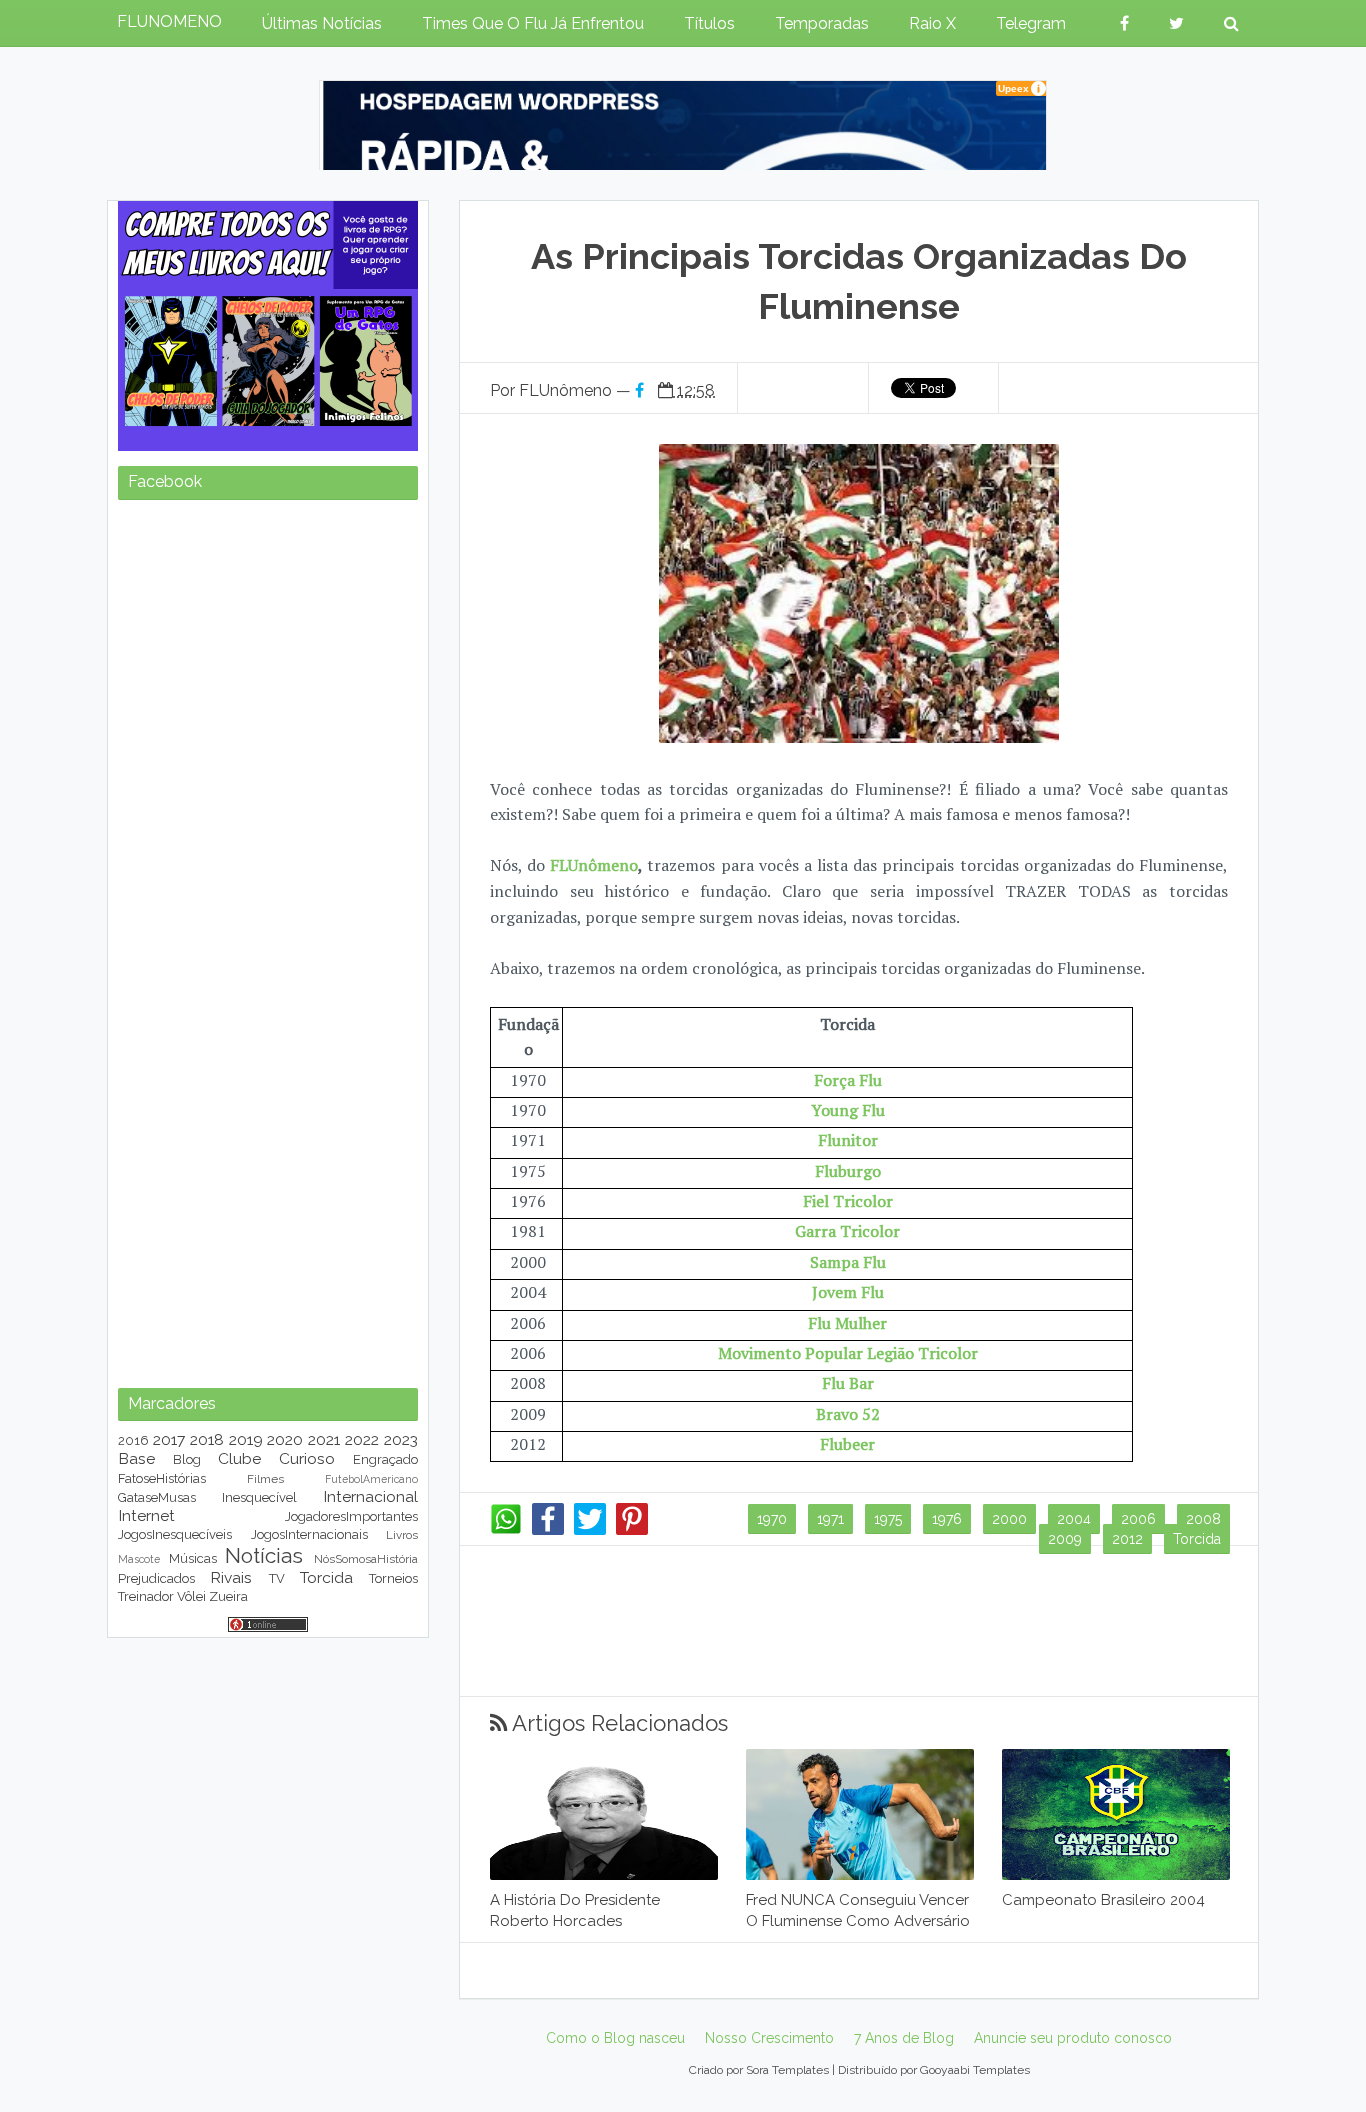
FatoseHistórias (162, 1478)
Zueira (228, 1596)
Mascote (139, 1559)
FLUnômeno (594, 865)
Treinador (146, 1596)
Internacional (370, 1496)
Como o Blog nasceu (615, 2038)
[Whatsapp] (506, 1530)
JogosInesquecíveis (175, 1534)
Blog (187, 1459)
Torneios (393, 1578)
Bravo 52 (848, 1414)
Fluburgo (848, 1171)
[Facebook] (548, 1530)
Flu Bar (848, 1383)
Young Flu (848, 1110)
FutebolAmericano (371, 1479)
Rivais (231, 1577)
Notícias (264, 1555)
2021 (324, 1439)
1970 (772, 1519)
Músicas (193, 1558)
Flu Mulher (847, 1323)
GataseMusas (157, 1497)
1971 (830, 1519)
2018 (207, 1439)
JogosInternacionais (309, 1534)
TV (277, 1578)
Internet (146, 1515)
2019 (246, 1439)
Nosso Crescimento (769, 2038)
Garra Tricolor (847, 1231)
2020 (285, 1439)
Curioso (307, 1458)
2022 (362, 1439)
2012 (1127, 1539)
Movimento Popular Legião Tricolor (848, 1353)
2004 (1074, 1519)
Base (136, 1458)
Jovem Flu (848, 1292)
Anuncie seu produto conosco (1073, 2038)
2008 (1203, 1519)
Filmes (265, 1479)
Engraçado (385, 1459)
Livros (402, 1535)
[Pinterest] (632, 1530)
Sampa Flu (848, 1262)
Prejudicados (156, 1578)
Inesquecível (259, 1497)
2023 (401, 1439)
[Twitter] (590, 1530)
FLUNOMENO (169, 21)
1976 (947, 1519)
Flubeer (847, 1444)
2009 (1065, 1539)
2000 (1009, 1519)
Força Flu (848, 1080)
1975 (888, 1519)
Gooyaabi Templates (975, 2070)
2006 (1138, 1519)
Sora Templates (787, 2070)
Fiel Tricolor (848, 1201)
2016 (133, 1440)
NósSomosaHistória (366, 1559)
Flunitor (848, 1140)
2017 (169, 1439)
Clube (239, 1458)
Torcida (1197, 1539)
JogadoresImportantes (351, 1516)
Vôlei (191, 1596)
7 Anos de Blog (904, 2038)
